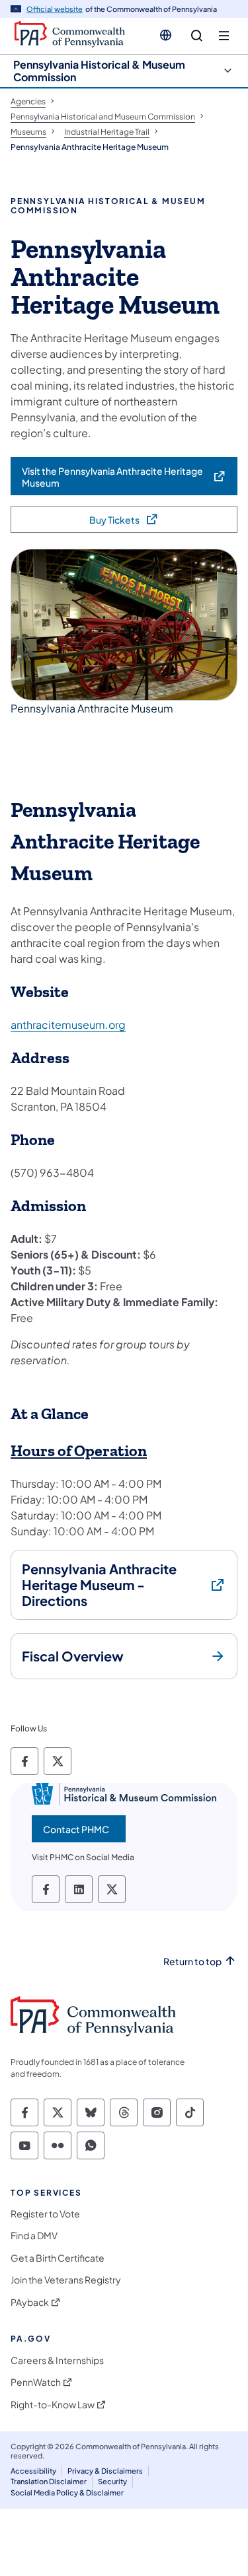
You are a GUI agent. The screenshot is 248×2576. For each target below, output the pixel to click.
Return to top (192, 1962)
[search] (197, 36)
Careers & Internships (57, 2360)
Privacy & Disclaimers (105, 2471)
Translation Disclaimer (49, 2481)
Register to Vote (45, 2214)
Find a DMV (34, 2236)
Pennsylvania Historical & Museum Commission (99, 71)
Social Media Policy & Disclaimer (67, 2492)
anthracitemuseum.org (68, 1025)
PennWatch (36, 2382)
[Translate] (166, 35)
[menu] (224, 36)
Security (112, 2481)
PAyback (30, 2302)
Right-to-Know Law (53, 2405)
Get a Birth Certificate (58, 2258)
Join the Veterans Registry (66, 2280)
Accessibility (33, 2471)
